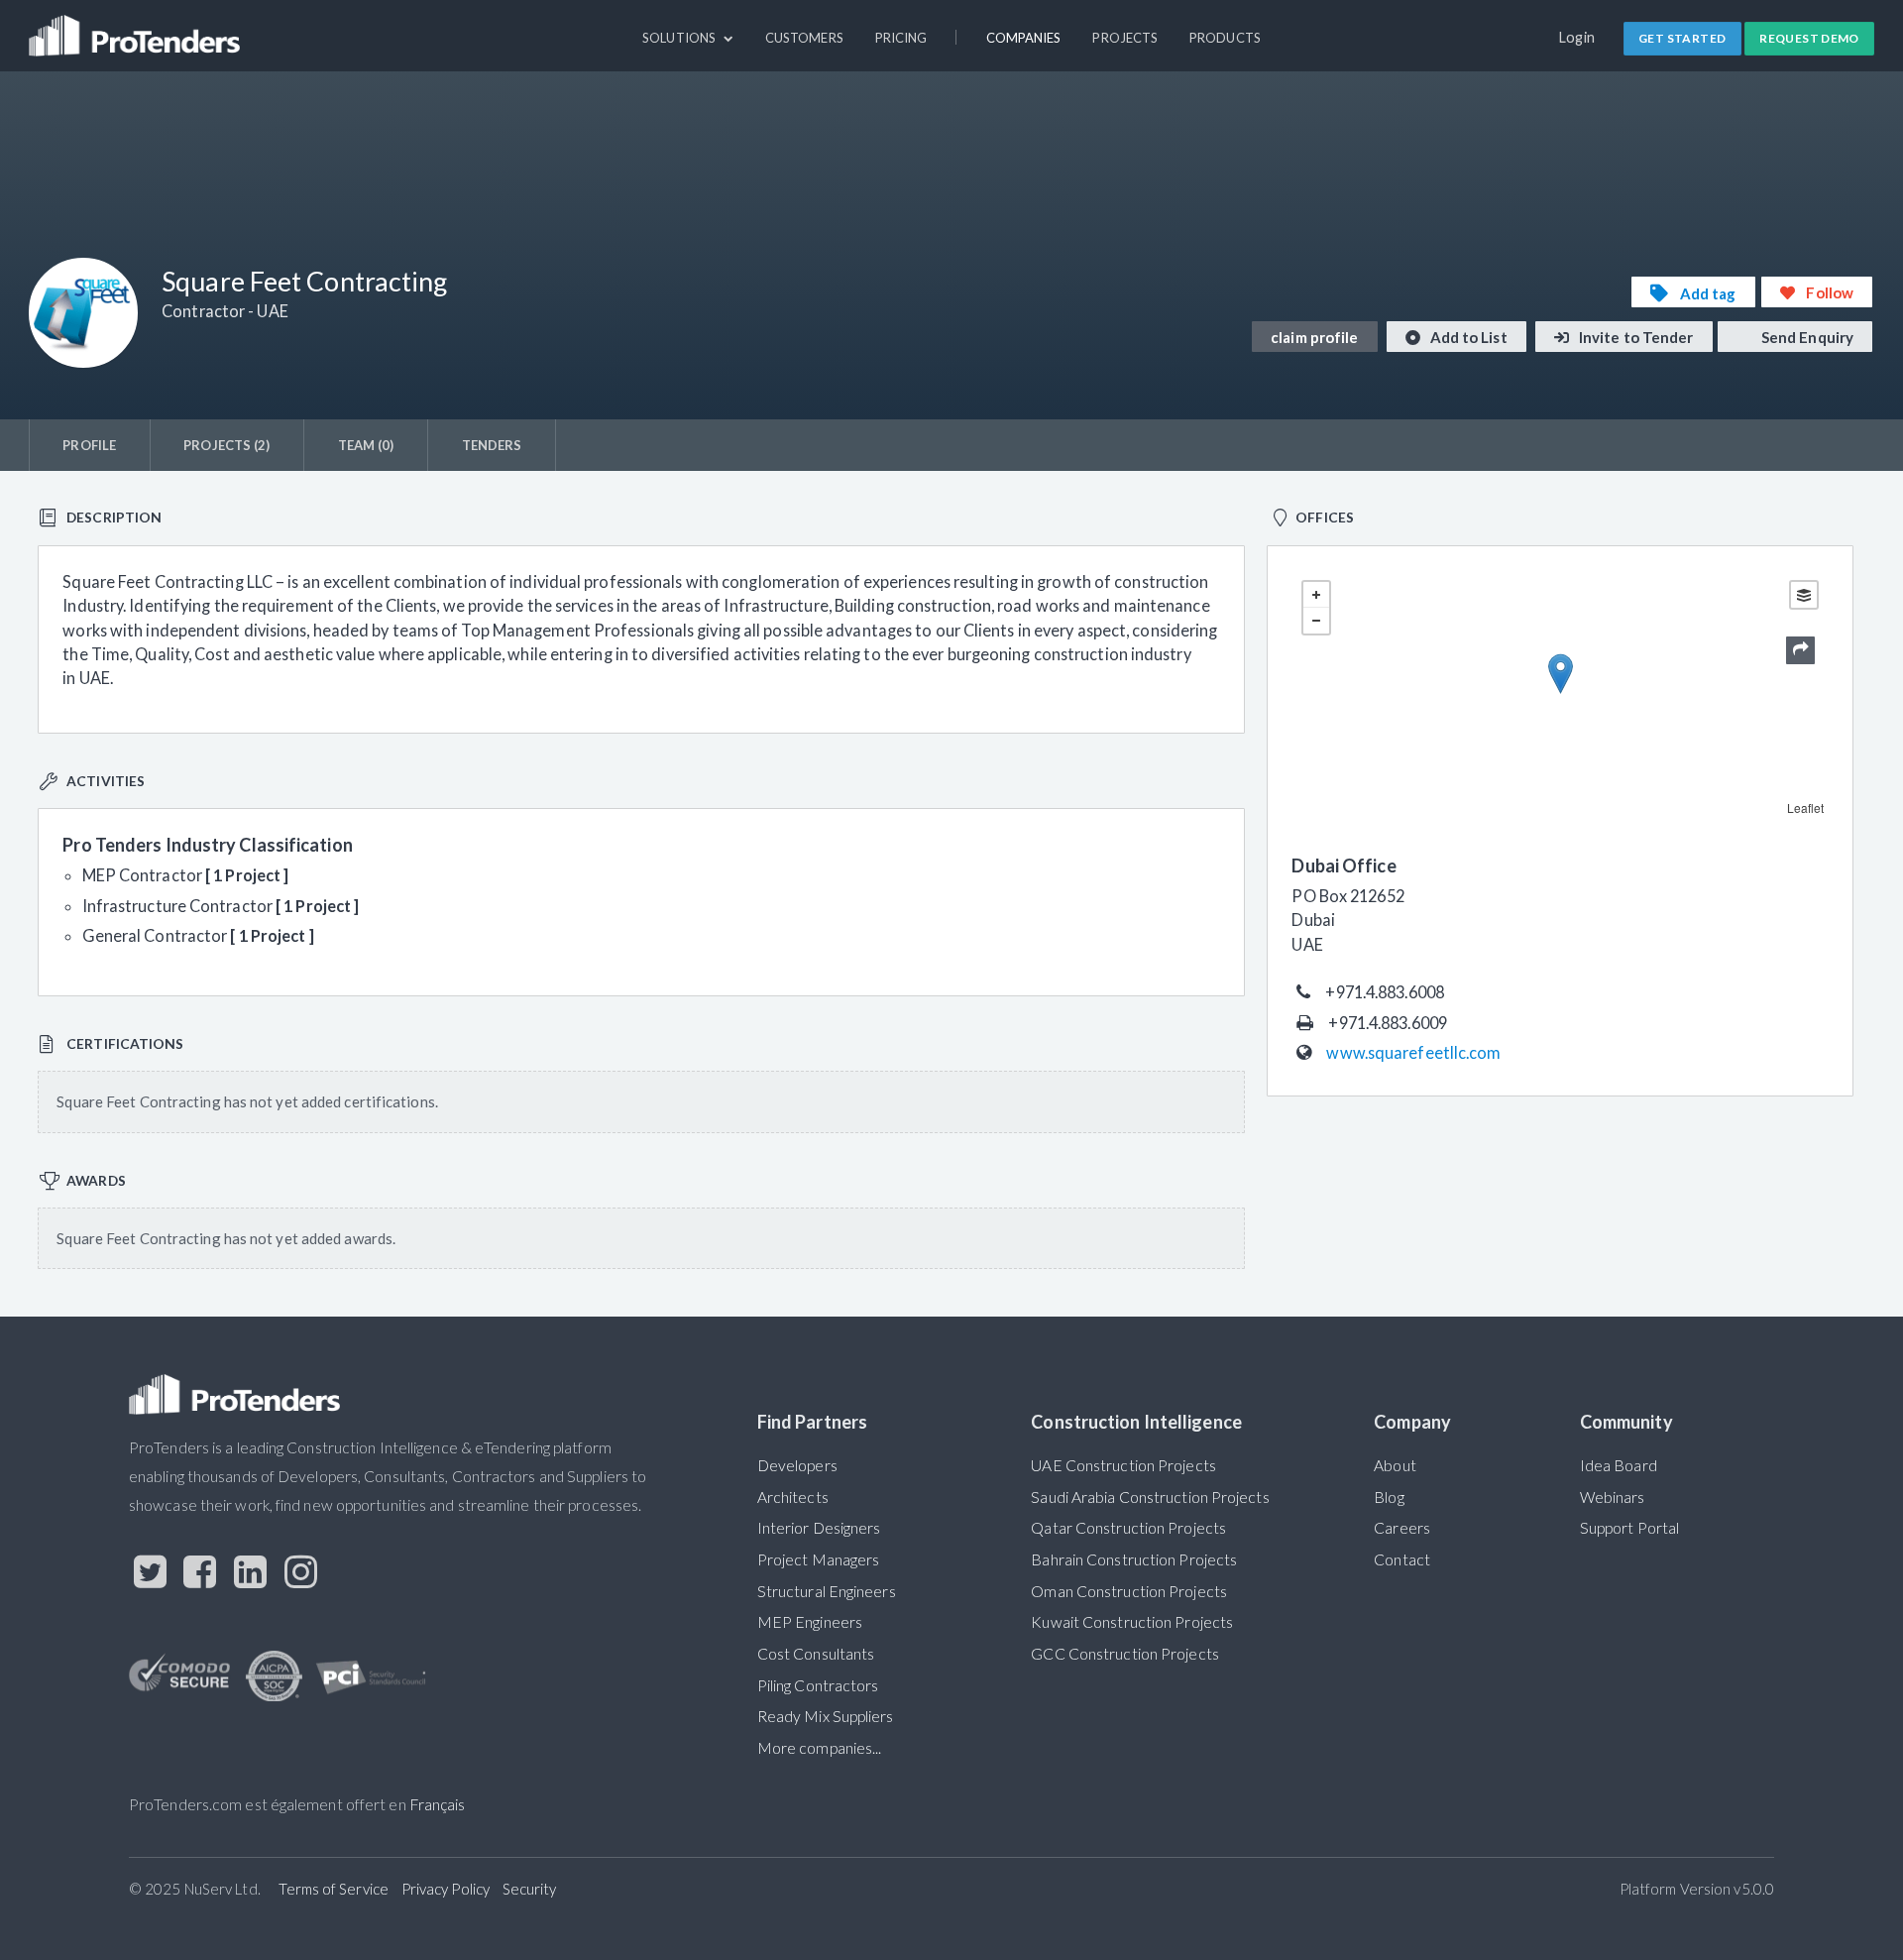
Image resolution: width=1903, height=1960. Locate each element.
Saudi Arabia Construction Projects (1150, 1497)
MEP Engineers (810, 1622)
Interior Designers (819, 1528)
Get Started (1682, 38)
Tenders (492, 445)
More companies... (820, 1748)
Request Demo (1809, 38)
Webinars (1613, 1497)
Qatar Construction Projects (1128, 1528)
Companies (1024, 38)
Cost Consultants (816, 1654)
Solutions (680, 38)
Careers (1402, 1528)
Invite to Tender (1635, 337)
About (1395, 1465)
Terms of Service (334, 1889)
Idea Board (1619, 1465)
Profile (89, 445)
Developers (797, 1465)
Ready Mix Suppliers (826, 1716)
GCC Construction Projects (1124, 1654)
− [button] (1316, 621)
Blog (1389, 1497)
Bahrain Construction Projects (1134, 1559)
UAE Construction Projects (1123, 1465)
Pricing (901, 38)
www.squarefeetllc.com (1413, 1052)
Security (530, 1889)
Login (1577, 37)
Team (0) (366, 445)
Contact (1402, 1559)
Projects (1125, 38)
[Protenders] (137, 27)
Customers (804, 38)
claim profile (1314, 337)
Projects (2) (226, 445)
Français (438, 1804)
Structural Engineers (827, 1591)
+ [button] (1316, 595)
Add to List (1467, 337)
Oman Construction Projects (1129, 1591)
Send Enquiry (1806, 337)
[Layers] (1804, 595)
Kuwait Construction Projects (1132, 1622)
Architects (793, 1497)
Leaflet (1806, 807)
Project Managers (819, 1559)
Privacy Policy (446, 1889)
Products (1225, 38)
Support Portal (1629, 1528)
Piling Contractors (818, 1685)
